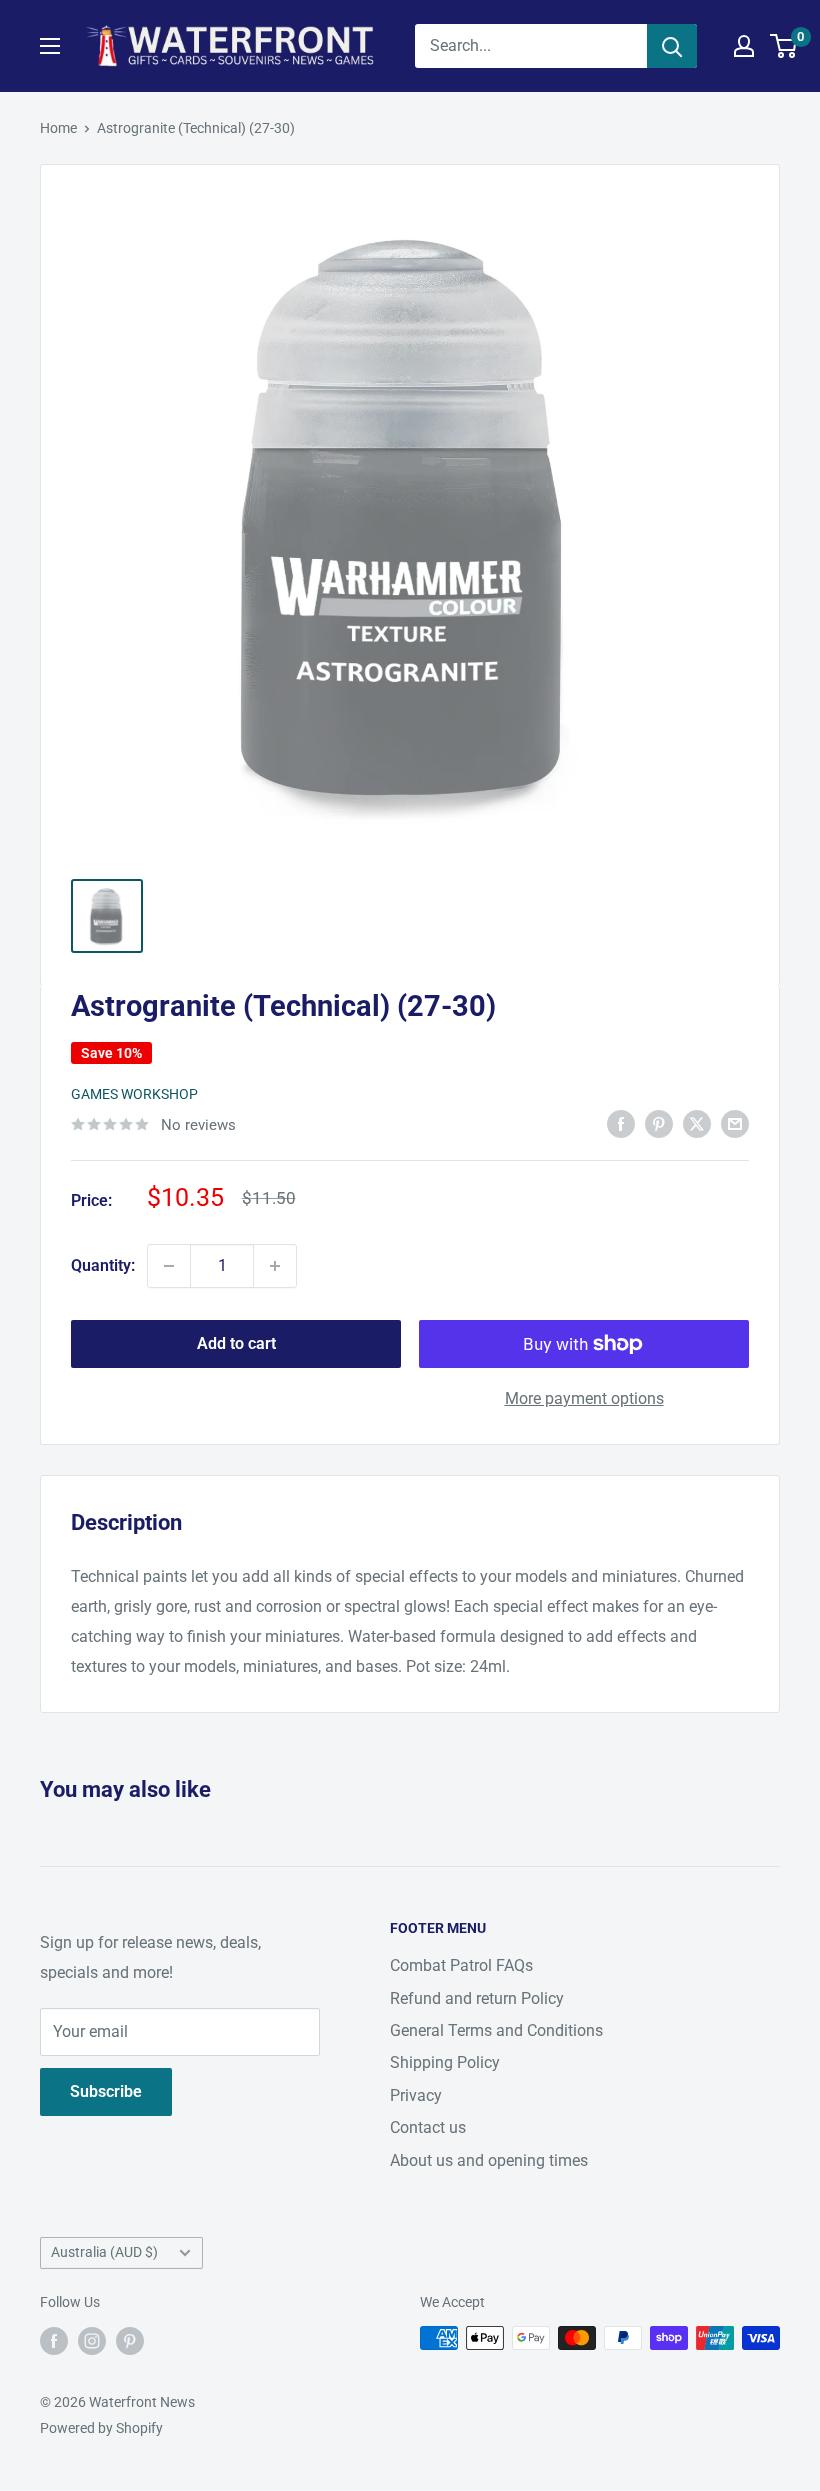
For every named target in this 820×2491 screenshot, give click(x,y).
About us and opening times (489, 2160)
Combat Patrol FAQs (461, 1965)
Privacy (416, 2095)
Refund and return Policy (477, 1998)
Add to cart (236, 1343)
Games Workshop (134, 1094)
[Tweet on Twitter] (697, 1123)
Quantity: (103, 1265)
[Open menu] (50, 46)
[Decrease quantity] (169, 1266)
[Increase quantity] (275, 1266)
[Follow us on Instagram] (92, 2340)
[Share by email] (735, 1123)
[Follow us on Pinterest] (130, 2340)
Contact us (428, 2127)
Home (58, 128)
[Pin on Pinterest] (659, 1123)
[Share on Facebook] (621, 1123)
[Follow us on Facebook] (54, 2340)
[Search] (672, 46)
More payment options (584, 1398)
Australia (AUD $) (104, 2252)
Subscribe (106, 2091)
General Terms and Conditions (496, 2030)
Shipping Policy (445, 2062)
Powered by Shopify (101, 2428)
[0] (784, 46)
